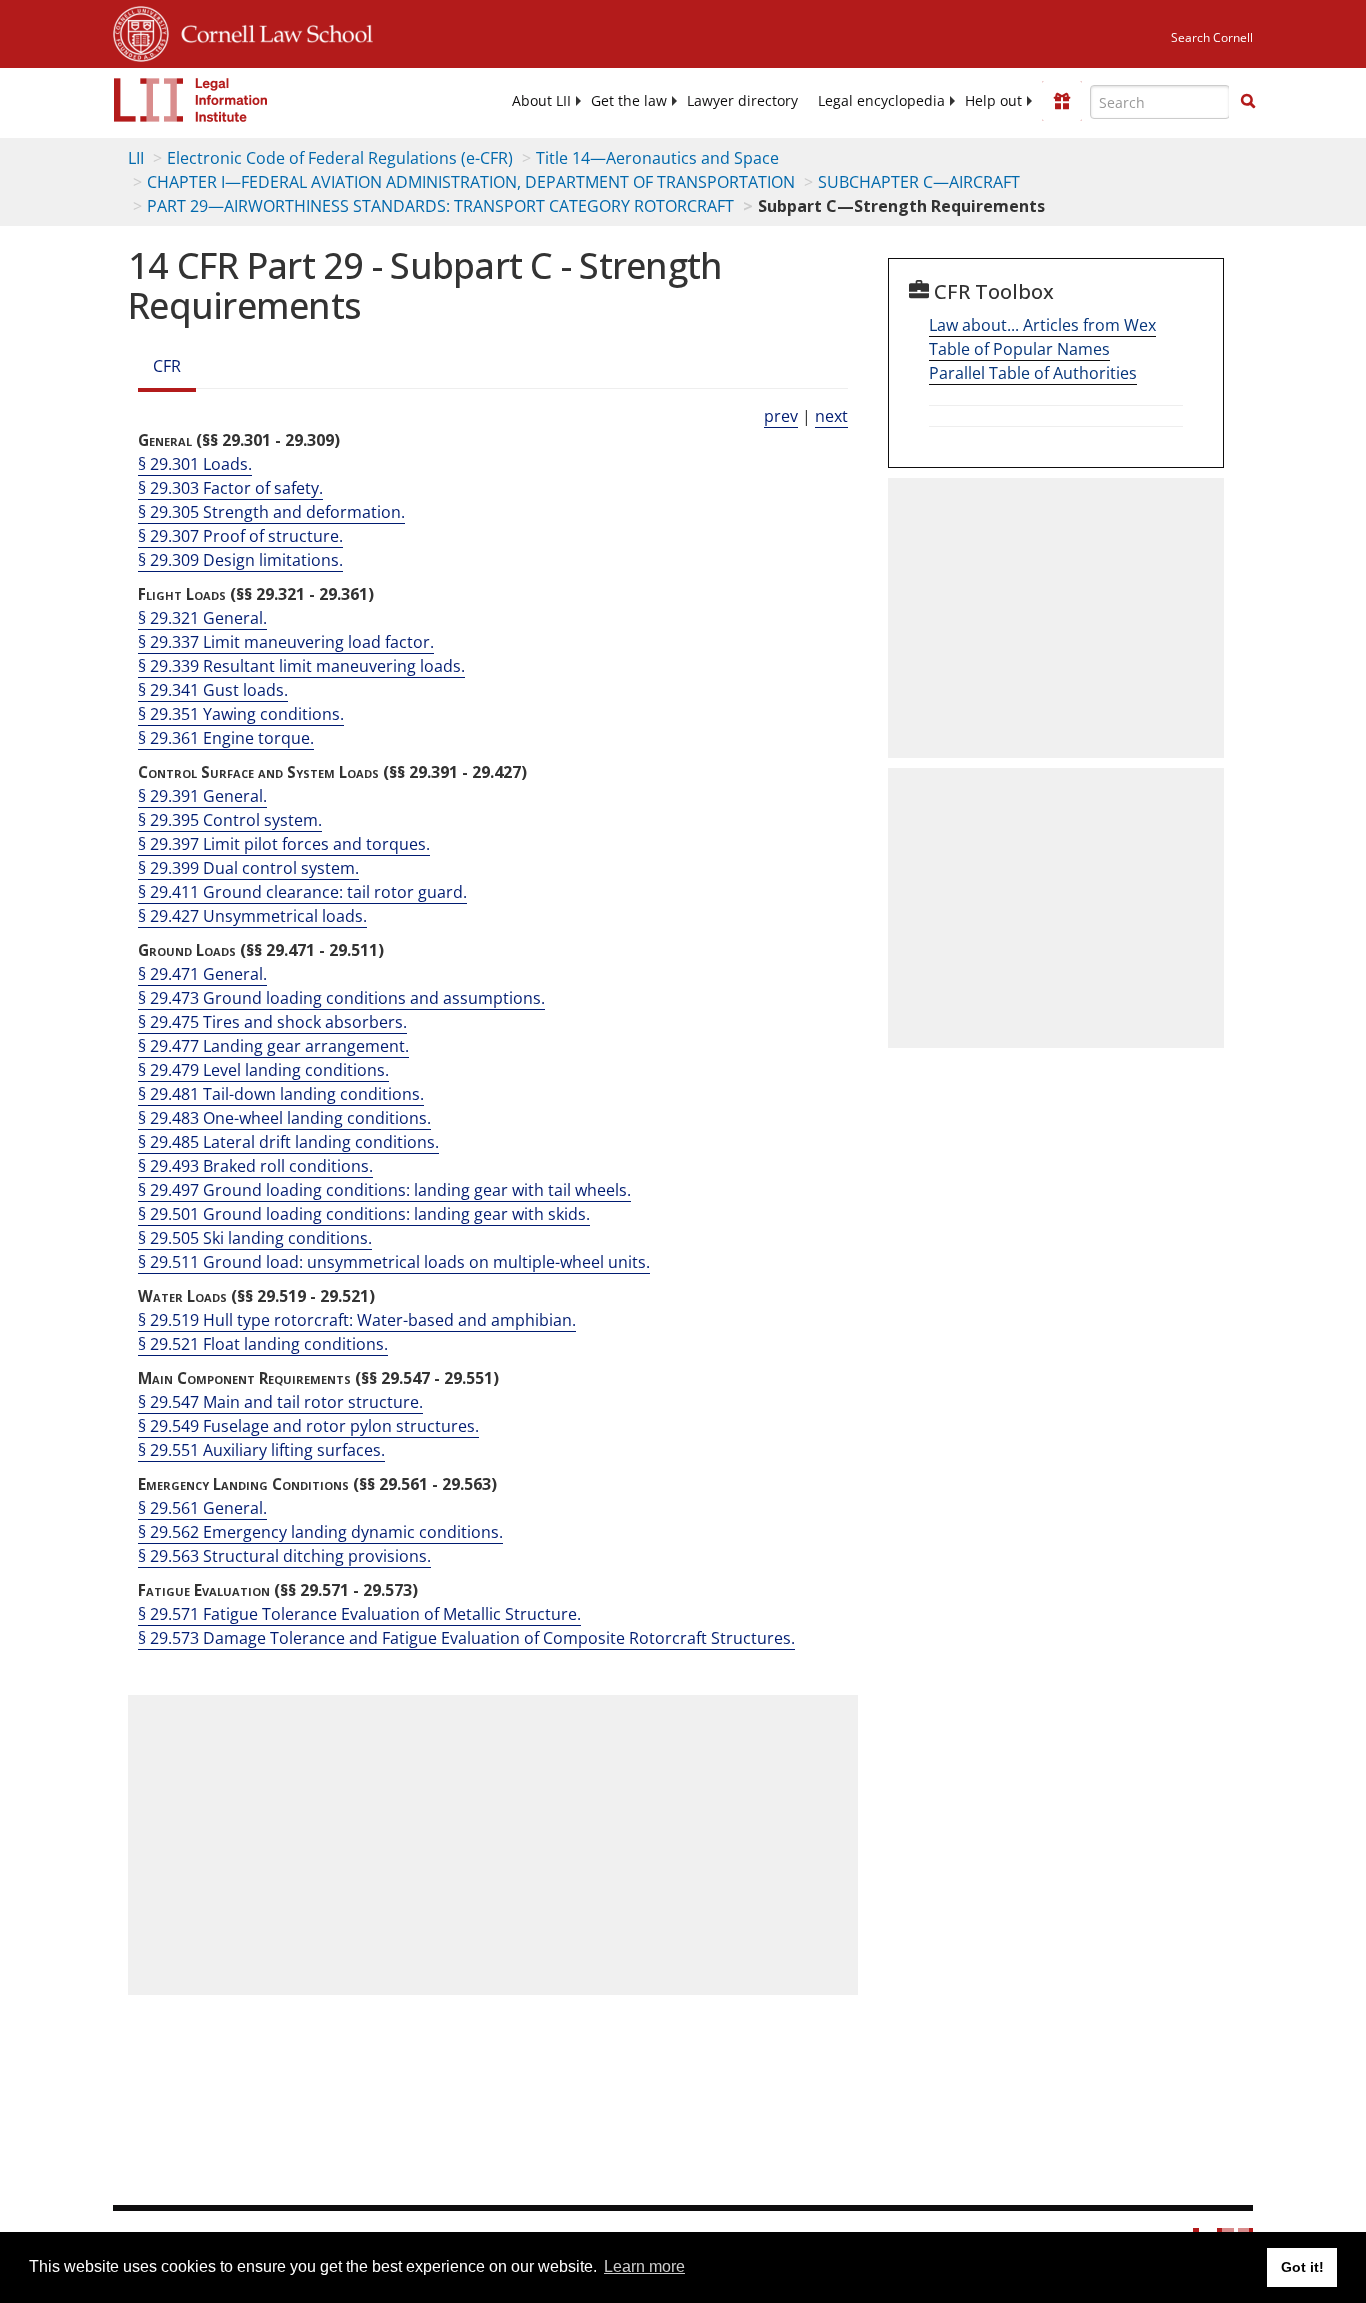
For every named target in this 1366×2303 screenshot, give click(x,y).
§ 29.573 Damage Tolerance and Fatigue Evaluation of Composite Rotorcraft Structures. (466, 1638)
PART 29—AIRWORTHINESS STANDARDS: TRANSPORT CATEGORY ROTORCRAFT (440, 206)
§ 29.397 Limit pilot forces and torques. (284, 844)
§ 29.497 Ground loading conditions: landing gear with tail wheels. (384, 1190)
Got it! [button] (1302, 2267)
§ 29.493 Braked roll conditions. (255, 1166)
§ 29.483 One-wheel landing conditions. (284, 1118)
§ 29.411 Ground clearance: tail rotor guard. (302, 892)
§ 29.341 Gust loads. (213, 690)
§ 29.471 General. (202, 974)
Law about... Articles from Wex (1042, 325)
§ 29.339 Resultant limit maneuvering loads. (301, 666)
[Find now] (1248, 102)
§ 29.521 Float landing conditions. (263, 1344)
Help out (993, 101)
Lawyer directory (742, 101)
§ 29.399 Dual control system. (248, 868)
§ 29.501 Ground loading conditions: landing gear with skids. (364, 1214)
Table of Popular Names (1019, 349)
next (831, 416)
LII (136, 158)
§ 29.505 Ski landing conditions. (255, 1238)
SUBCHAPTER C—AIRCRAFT (919, 182)
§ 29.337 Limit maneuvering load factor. (286, 642)
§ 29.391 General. (202, 796)
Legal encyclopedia (881, 101)
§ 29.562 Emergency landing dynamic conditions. (320, 1532)
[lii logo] (191, 100)
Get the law (629, 101)
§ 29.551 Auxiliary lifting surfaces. (261, 1450)
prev (781, 416)
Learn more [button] (644, 2266)
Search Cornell (1212, 37)
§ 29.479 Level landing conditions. (263, 1070)
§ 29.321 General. (202, 618)
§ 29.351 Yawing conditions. (241, 714)
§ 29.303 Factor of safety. (230, 488)
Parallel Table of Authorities (1033, 373)
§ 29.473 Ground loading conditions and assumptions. (341, 998)
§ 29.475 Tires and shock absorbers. (272, 1022)
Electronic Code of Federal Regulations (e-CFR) (340, 158)
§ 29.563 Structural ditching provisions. (284, 1556)
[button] (1248, 101)
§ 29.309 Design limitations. (240, 560)
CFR (167, 366)
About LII (541, 101)
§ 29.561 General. (202, 1508)
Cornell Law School (271, 31)
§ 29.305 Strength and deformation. (271, 512)
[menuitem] (541, 101)
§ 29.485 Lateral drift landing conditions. (288, 1142)
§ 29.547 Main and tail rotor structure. (280, 1402)
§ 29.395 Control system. (230, 820)
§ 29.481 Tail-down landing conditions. (281, 1094)
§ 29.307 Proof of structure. (240, 536)
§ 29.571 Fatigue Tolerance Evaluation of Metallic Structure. (359, 1614)
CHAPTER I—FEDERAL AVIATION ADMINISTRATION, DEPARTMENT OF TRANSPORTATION (471, 182)
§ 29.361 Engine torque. (226, 738)
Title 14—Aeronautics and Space (657, 158)
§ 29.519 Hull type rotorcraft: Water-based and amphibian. (357, 1320)
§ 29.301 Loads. (195, 464)
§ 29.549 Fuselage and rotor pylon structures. (308, 1426)
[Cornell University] (141, 31)
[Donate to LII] (1062, 101)
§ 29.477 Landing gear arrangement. (273, 1046)
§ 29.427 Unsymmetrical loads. (252, 916)
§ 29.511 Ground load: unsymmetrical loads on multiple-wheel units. (394, 1262)
